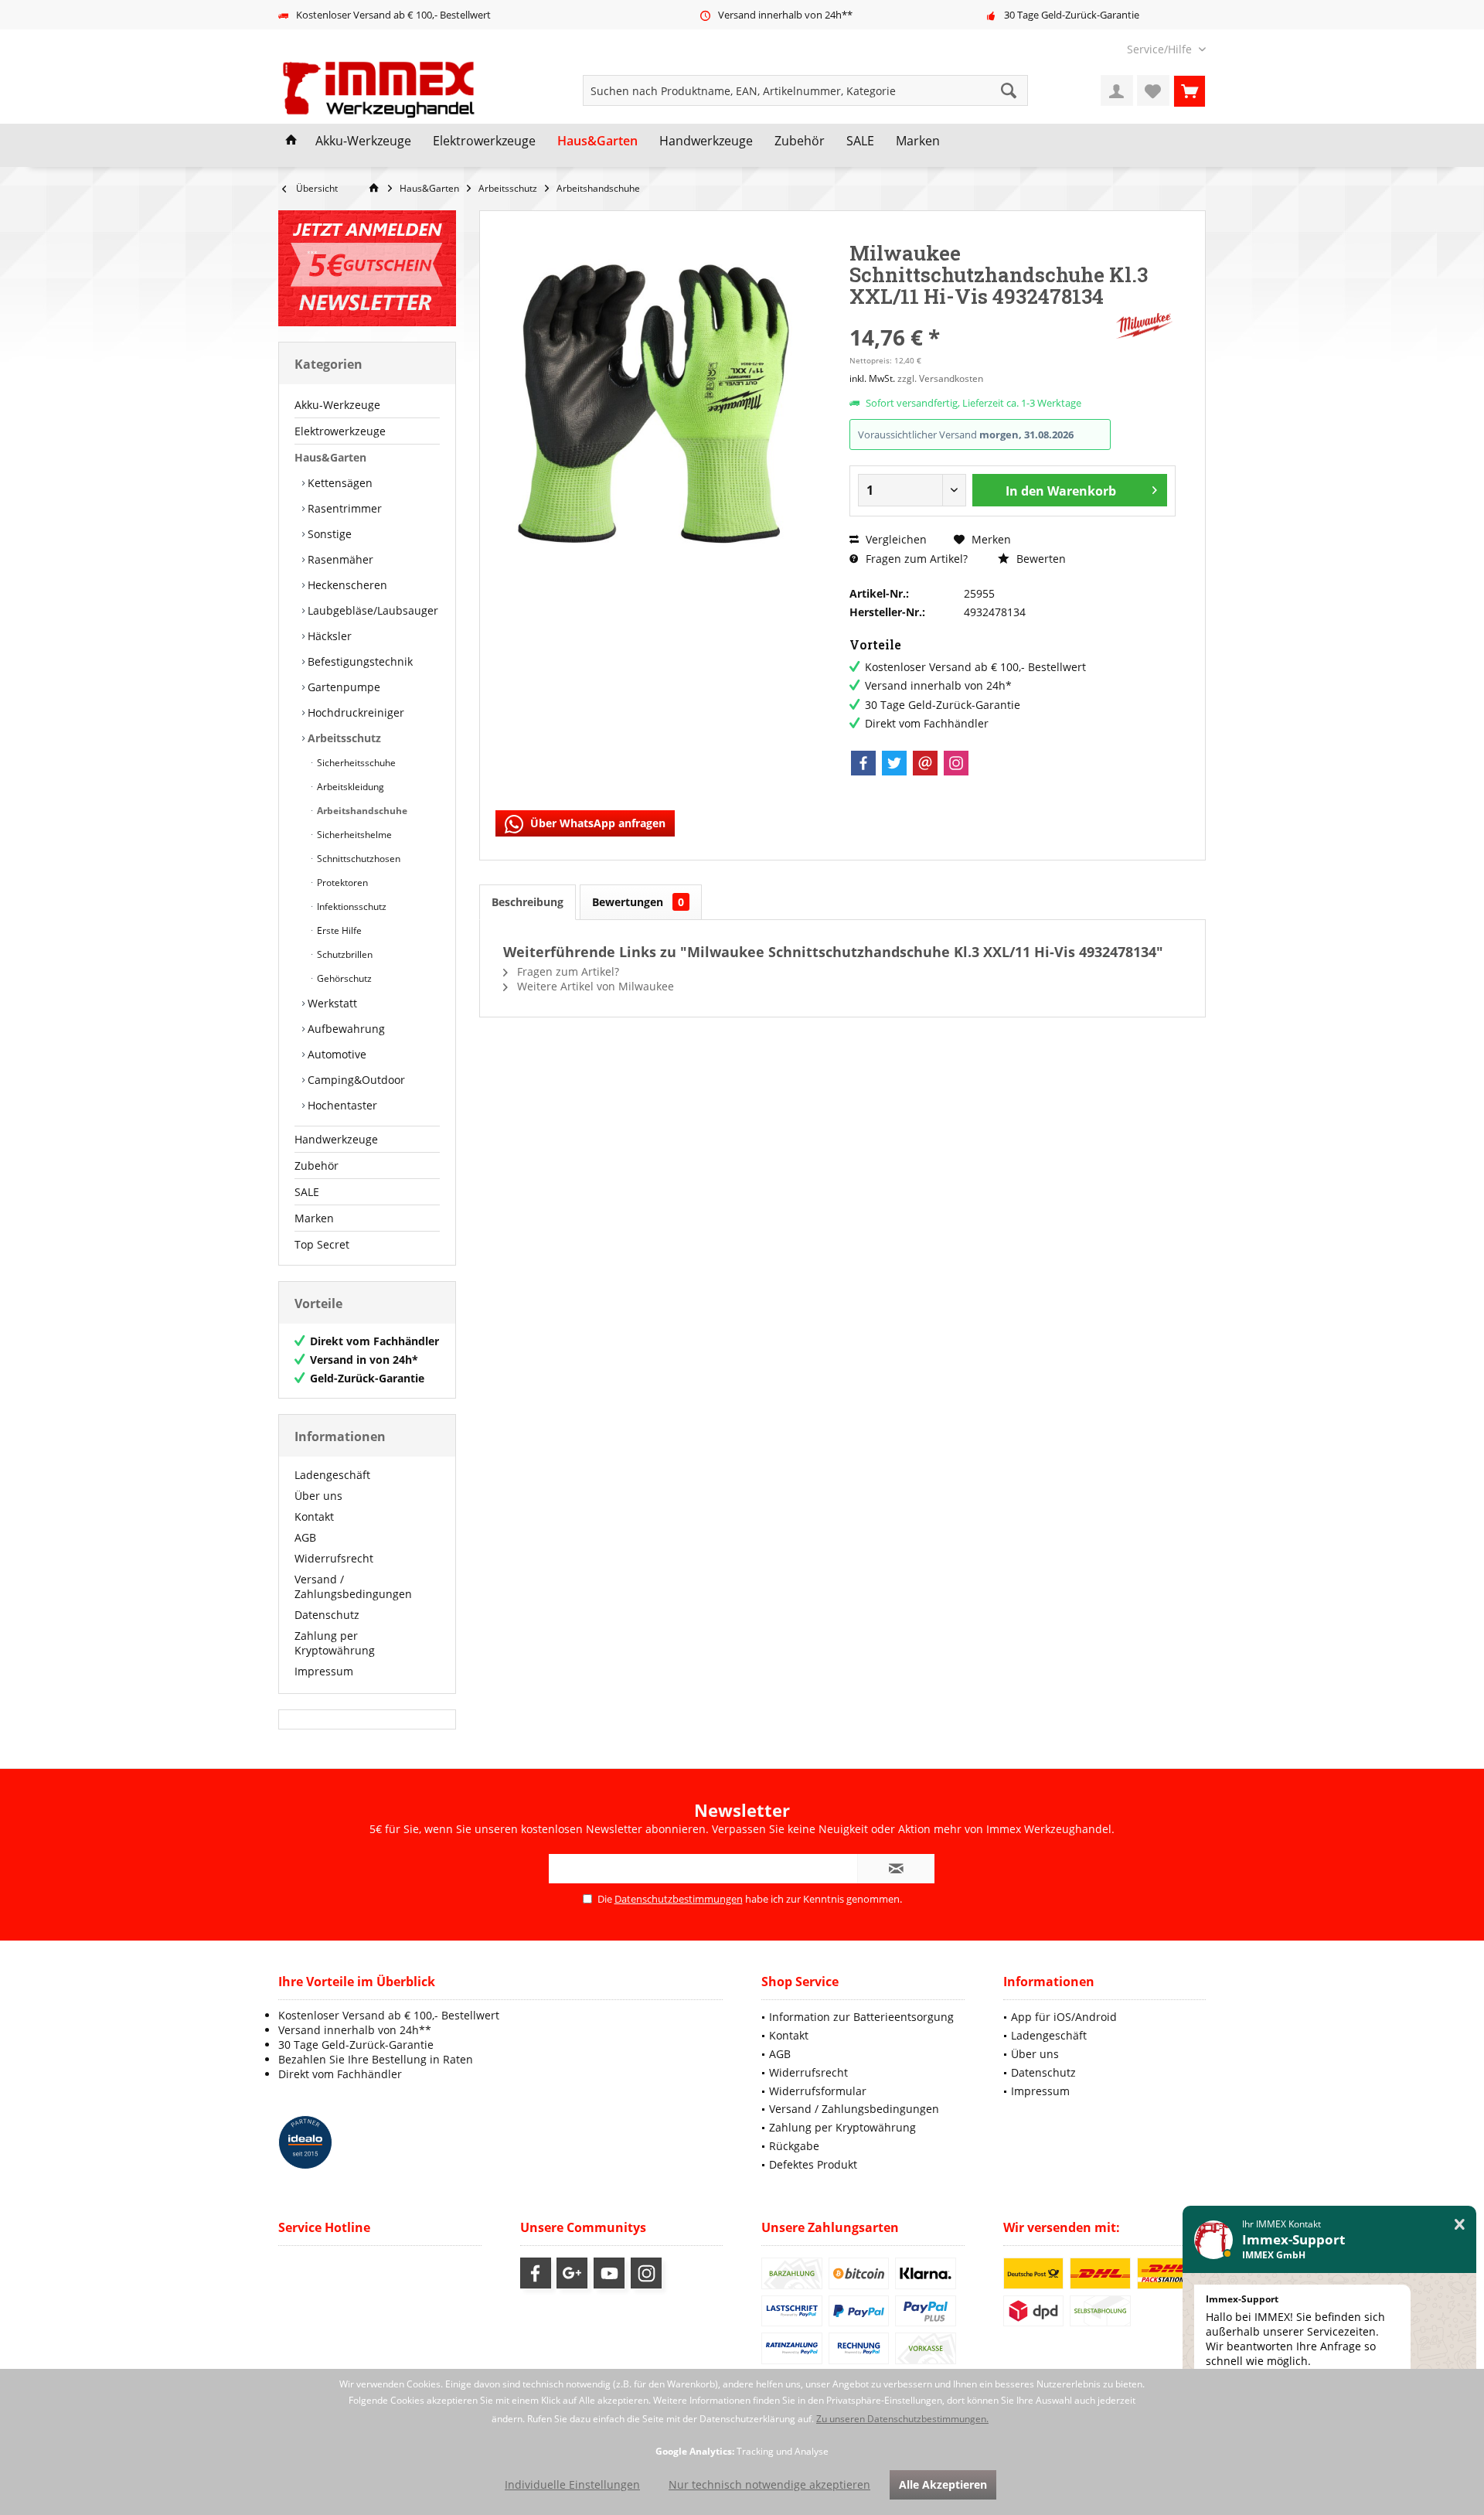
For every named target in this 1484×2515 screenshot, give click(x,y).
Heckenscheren (346, 585)
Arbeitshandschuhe (361, 811)
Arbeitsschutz (343, 738)
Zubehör (317, 1165)
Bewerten (1040, 559)
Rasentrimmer (343, 508)
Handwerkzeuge (336, 1139)
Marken (314, 1218)
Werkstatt (331, 1003)
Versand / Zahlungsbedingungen (353, 1586)
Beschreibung (528, 902)
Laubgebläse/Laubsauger (371, 610)
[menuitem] (1161, 49)
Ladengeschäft (332, 1475)
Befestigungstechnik (359, 661)
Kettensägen (339, 483)
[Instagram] (956, 763)
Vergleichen (895, 539)
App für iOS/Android (1064, 2017)
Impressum (324, 1671)
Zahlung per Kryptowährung (335, 1643)
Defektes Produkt (813, 2164)
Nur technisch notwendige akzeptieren (769, 2484)
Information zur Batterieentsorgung (861, 2017)
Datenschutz (327, 1615)
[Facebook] (863, 763)
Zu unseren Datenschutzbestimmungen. (902, 2419)
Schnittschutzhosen (357, 859)
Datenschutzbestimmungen (679, 1899)
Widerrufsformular (818, 2091)
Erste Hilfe (338, 930)
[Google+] (572, 2273)
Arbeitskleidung (349, 787)
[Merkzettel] (1153, 90)
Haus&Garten (330, 457)
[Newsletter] (367, 268)
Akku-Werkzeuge (337, 405)
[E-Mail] (925, 763)
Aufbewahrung (345, 1029)
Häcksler (328, 636)
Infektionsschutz (351, 906)
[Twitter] (894, 763)
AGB (305, 1537)
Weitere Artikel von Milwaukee (594, 986)
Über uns (318, 1496)
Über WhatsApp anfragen (596, 823)
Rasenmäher (339, 559)
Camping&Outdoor (355, 1080)
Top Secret (322, 1244)
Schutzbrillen (344, 954)
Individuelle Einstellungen (572, 2484)
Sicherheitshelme (353, 835)
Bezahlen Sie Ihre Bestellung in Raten (376, 2059)
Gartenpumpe (342, 687)
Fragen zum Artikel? (915, 559)
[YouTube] (609, 2273)
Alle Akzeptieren (943, 2484)
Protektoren (341, 883)
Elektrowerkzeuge (340, 431)
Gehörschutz (343, 978)
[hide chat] (1460, 2225)
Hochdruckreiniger (354, 712)
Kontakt (314, 1516)
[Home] (291, 141)
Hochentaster (341, 1105)
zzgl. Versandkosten (940, 378)
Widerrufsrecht (334, 1558)
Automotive (335, 1054)
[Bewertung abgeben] (980, 317)
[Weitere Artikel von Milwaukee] (1145, 326)
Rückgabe (794, 2146)
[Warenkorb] (1190, 90)
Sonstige (328, 534)
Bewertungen (638, 902)
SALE (307, 1192)
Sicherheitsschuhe (355, 763)
